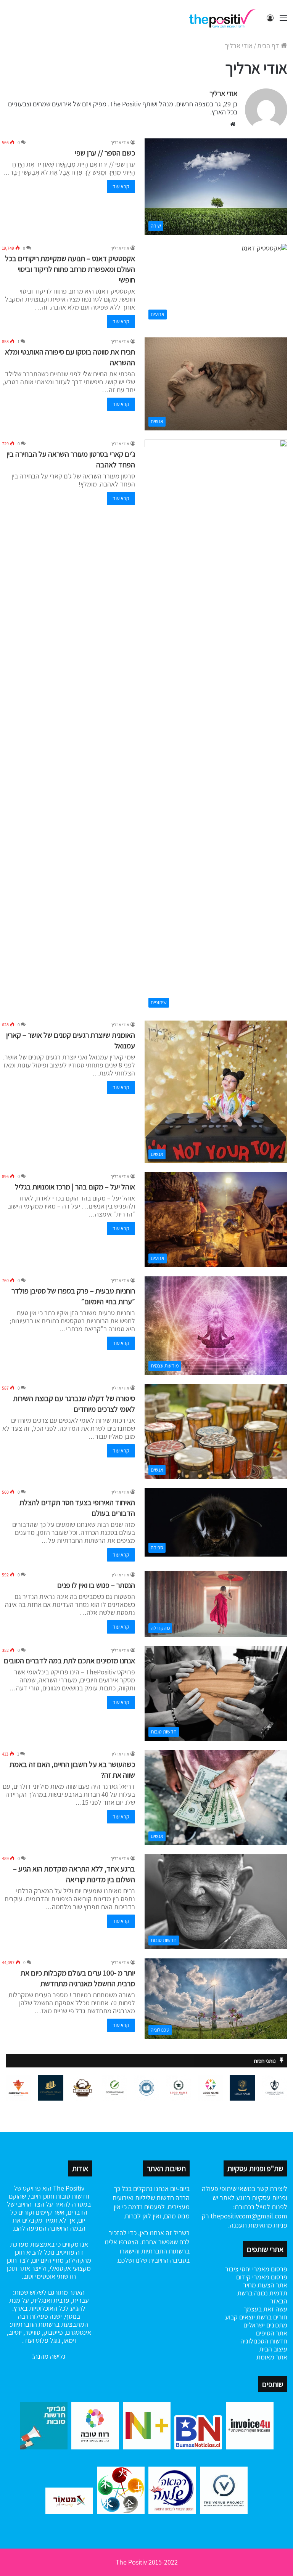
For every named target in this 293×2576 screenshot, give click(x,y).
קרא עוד (121, 186)
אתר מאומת (272, 2357)
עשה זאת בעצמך (265, 2309)
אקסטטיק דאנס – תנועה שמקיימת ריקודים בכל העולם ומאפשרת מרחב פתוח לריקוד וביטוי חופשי (70, 269)
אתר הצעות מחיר (265, 2285)
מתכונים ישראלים (265, 2325)
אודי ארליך (223, 93)
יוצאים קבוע (240, 2317)
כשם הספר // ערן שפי (105, 153)
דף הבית (269, 46)
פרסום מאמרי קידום (262, 2277)
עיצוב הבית (273, 2349)
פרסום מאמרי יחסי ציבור (256, 2269)
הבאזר (279, 2301)
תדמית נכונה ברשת (262, 2293)
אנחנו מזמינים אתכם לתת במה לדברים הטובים (69, 1661)
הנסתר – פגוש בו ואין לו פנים (96, 1585)
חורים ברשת (271, 2317)
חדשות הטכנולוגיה (264, 2341)
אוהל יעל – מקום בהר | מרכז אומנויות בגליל (75, 1187)
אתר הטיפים (272, 2333)
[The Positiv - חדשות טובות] (224, 18)
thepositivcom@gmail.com (249, 2216)
